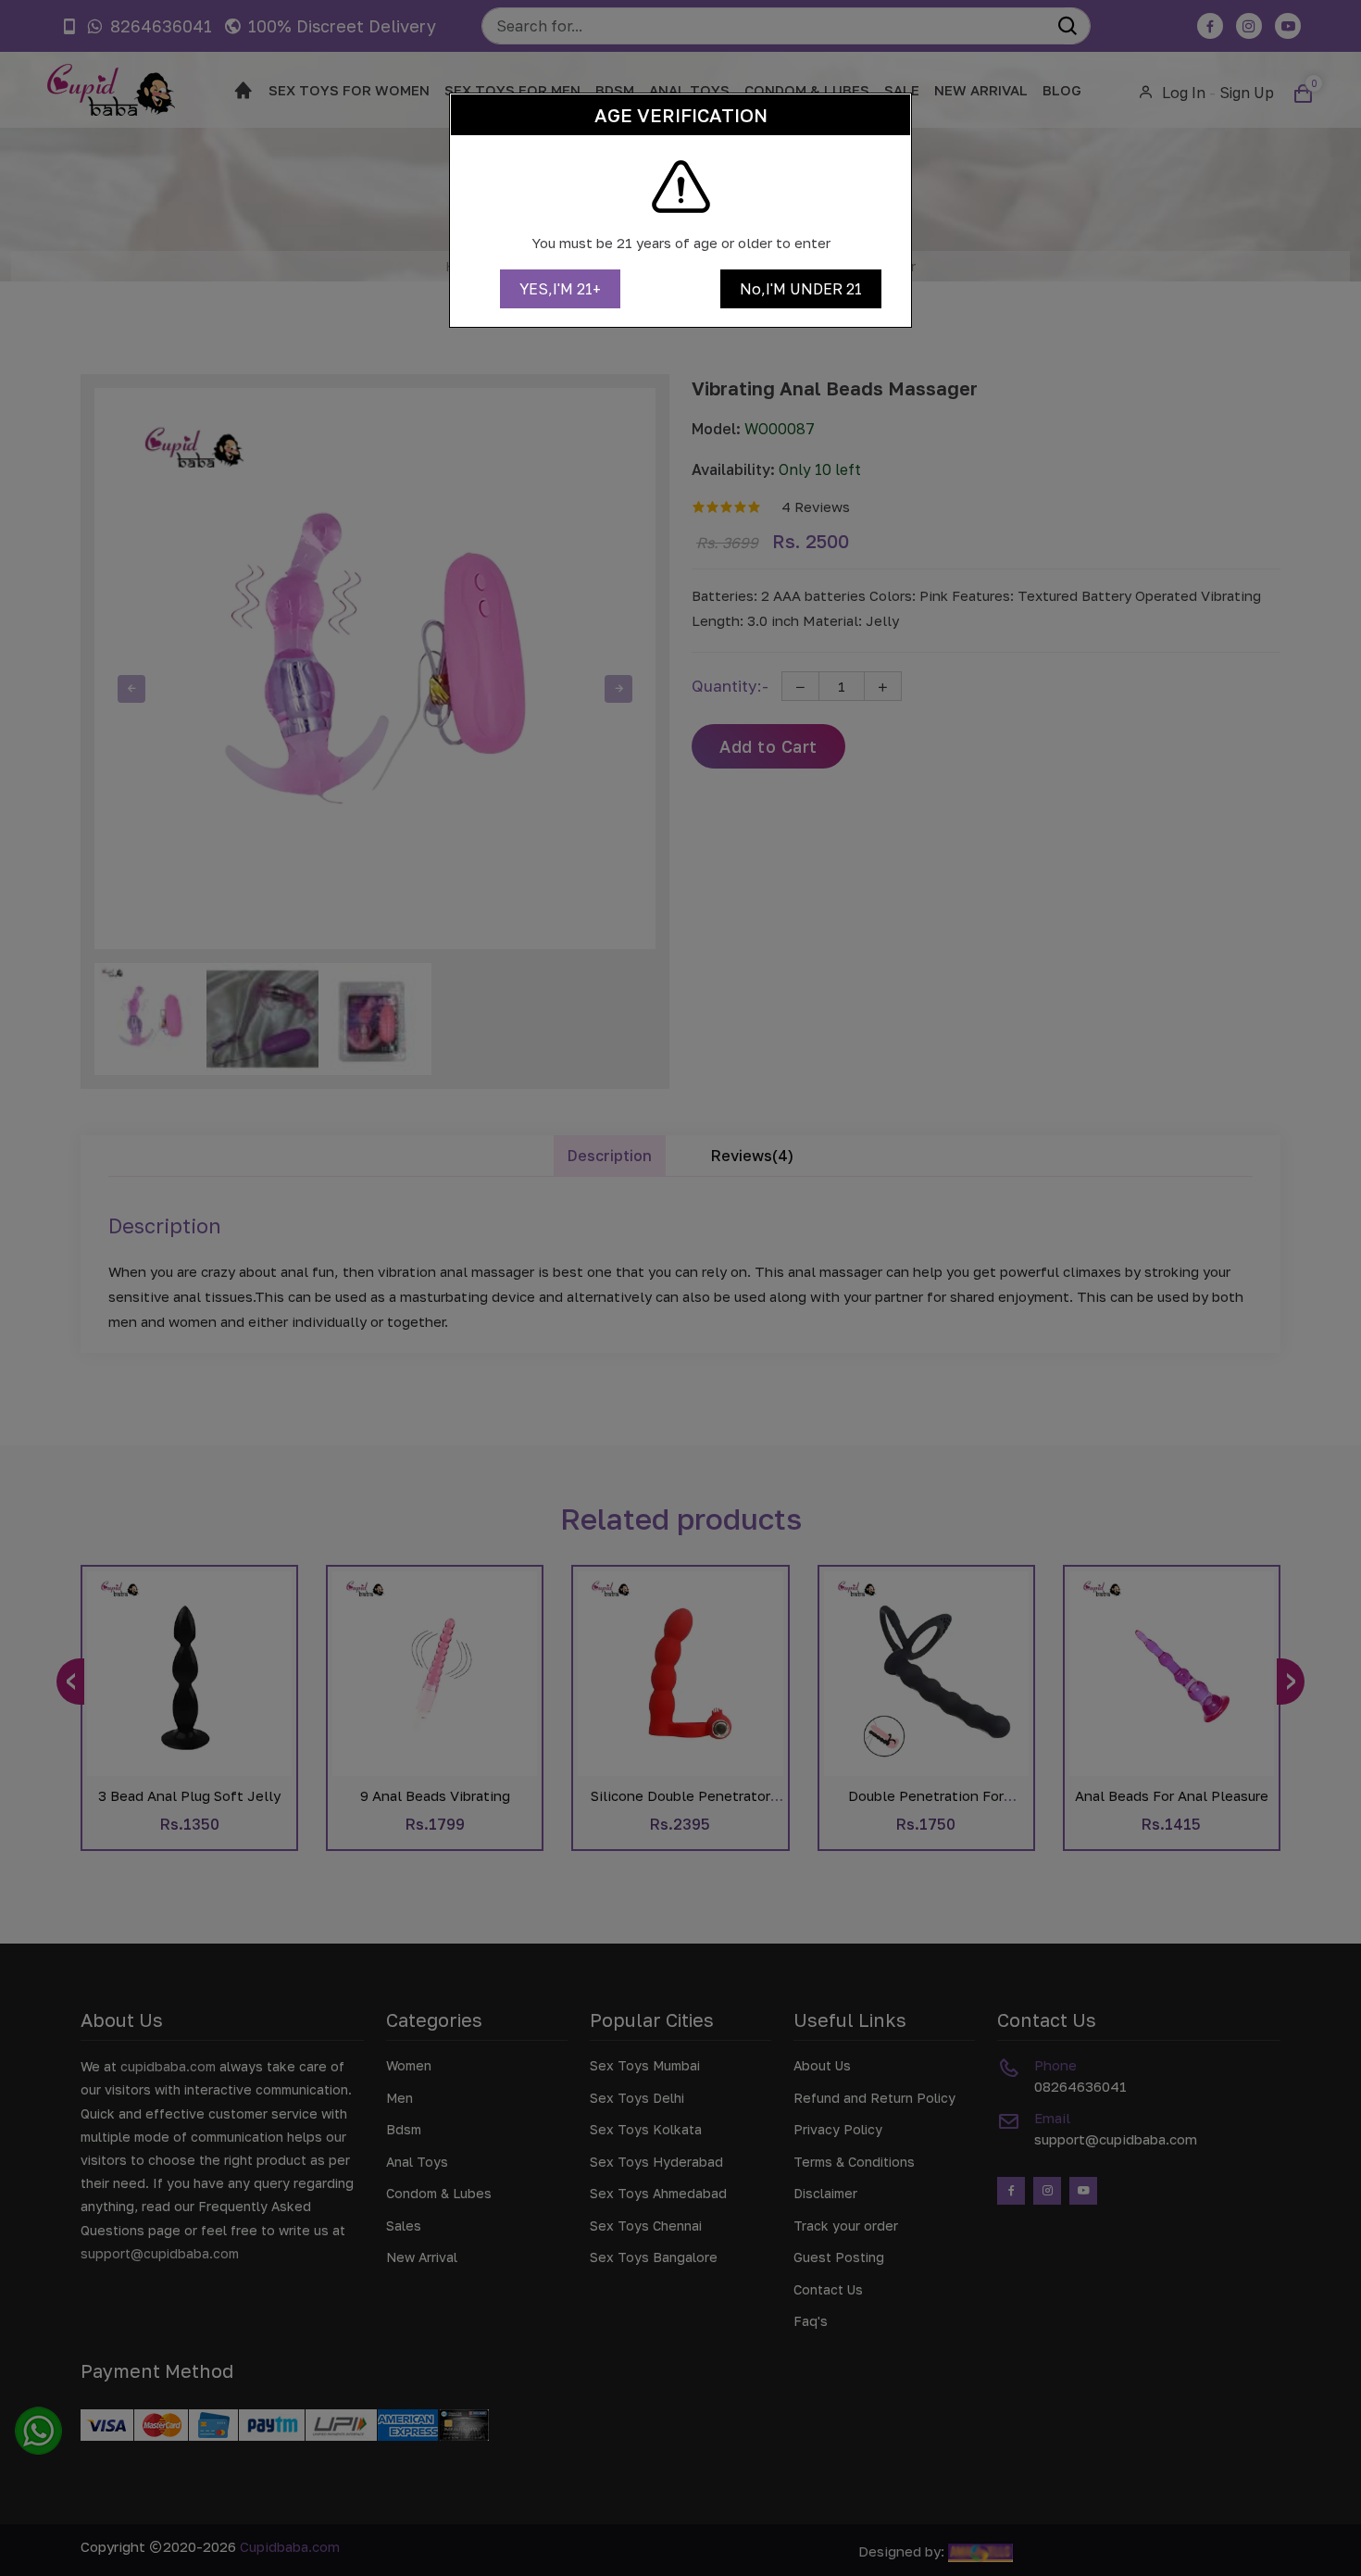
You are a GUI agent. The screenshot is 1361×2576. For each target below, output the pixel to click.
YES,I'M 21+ (560, 289)
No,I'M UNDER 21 (801, 289)
